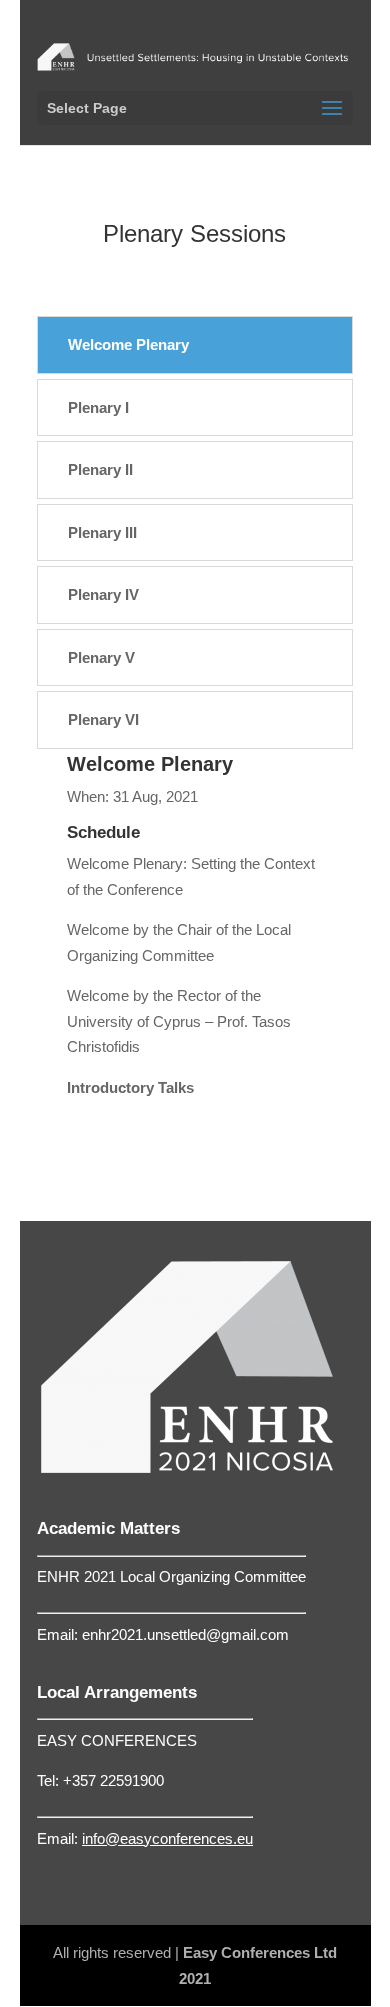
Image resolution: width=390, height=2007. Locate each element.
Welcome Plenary (128, 344)
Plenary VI (103, 719)
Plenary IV (103, 594)
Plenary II (100, 469)
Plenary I (98, 407)
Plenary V (101, 657)
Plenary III (102, 532)
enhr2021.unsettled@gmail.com (185, 1634)
